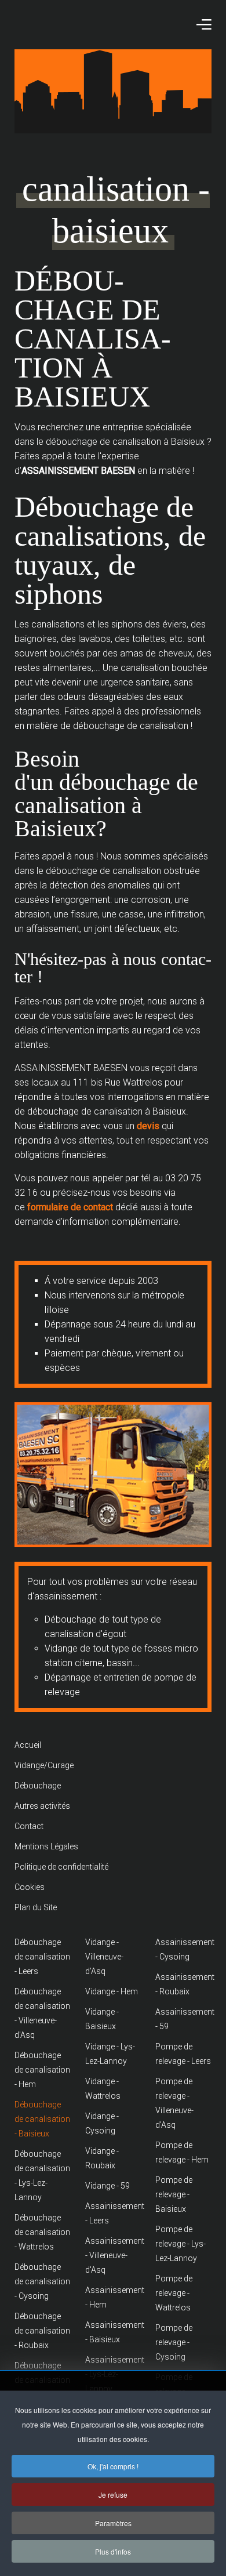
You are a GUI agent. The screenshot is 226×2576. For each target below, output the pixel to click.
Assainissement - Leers (113, 2213)
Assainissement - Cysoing (183, 1949)
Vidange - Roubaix (102, 2158)
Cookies (30, 1887)
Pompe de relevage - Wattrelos (174, 2293)
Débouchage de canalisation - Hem (42, 2070)
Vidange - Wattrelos (103, 2089)
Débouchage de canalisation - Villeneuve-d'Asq (42, 2013)
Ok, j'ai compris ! (113, 2466)
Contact (29, 1826)
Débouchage (38, 1786)
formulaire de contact (71, 1207)
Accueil (28, 1745)
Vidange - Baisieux (102, 2019)
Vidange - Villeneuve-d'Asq (104, 1957)
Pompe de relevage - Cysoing (174, 2342)
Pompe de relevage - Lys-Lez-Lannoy (181, 2244)
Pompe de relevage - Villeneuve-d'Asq (174, 2103)
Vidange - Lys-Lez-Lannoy (110, 2054)
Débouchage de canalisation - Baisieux (42, 2119)
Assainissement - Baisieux (113, 2332)
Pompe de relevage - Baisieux (174, 2194)
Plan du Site (36, 1907)
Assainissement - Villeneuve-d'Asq (113, 2255)
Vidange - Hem (112, 1991)
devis (148, 1126)
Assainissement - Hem (113, 2297)
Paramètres (113, 2523)
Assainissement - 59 (183, 2019)
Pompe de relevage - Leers (183, 2054)
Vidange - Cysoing (102, 2123)
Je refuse (113, 2495)
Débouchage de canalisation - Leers (42, 1957)
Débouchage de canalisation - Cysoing (42, 2281)
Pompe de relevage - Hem (182, 2152)
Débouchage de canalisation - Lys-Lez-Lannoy (42, 2176)
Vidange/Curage (44, 1765)
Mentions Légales (46, 1846)
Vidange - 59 (107, 2186)
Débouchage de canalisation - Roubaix (42, 2331)
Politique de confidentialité (61, 1867)
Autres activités (42, 1806)
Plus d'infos (113, 2551)
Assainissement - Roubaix (183, 1984)
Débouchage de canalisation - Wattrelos (42, 2232)
